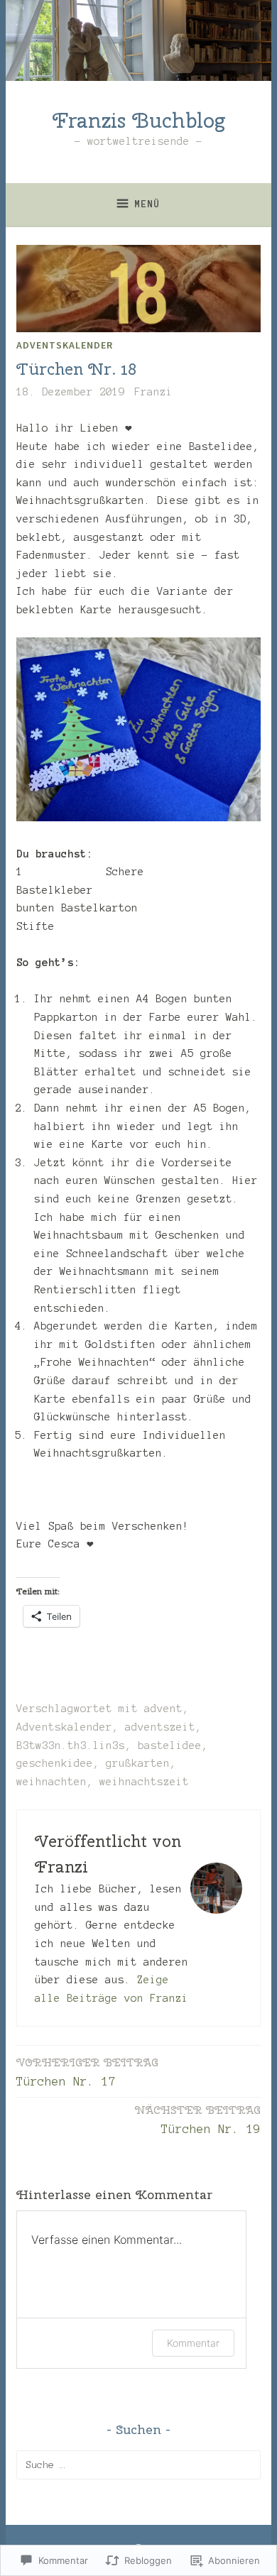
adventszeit (160, 1727)
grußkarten (138, 1763)
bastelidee (170, 1745)
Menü (147, 204)
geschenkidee (55, 1763)
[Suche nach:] (138, 2465)
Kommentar (193, 2343)
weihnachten (51, 1782)
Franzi (153, 392)
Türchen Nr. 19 (198, 2119)
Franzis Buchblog (139, 120)
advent (163, 1709)
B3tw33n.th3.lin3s (71, 1745)
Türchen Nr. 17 (87, 2072)
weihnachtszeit (144, 1782)
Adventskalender (65, 345)
